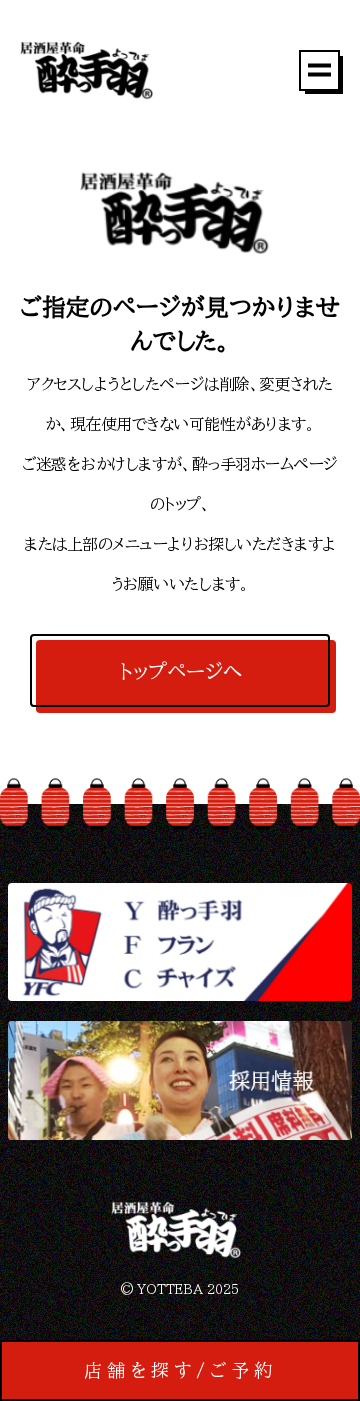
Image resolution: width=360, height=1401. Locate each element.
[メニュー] (319, 70)
